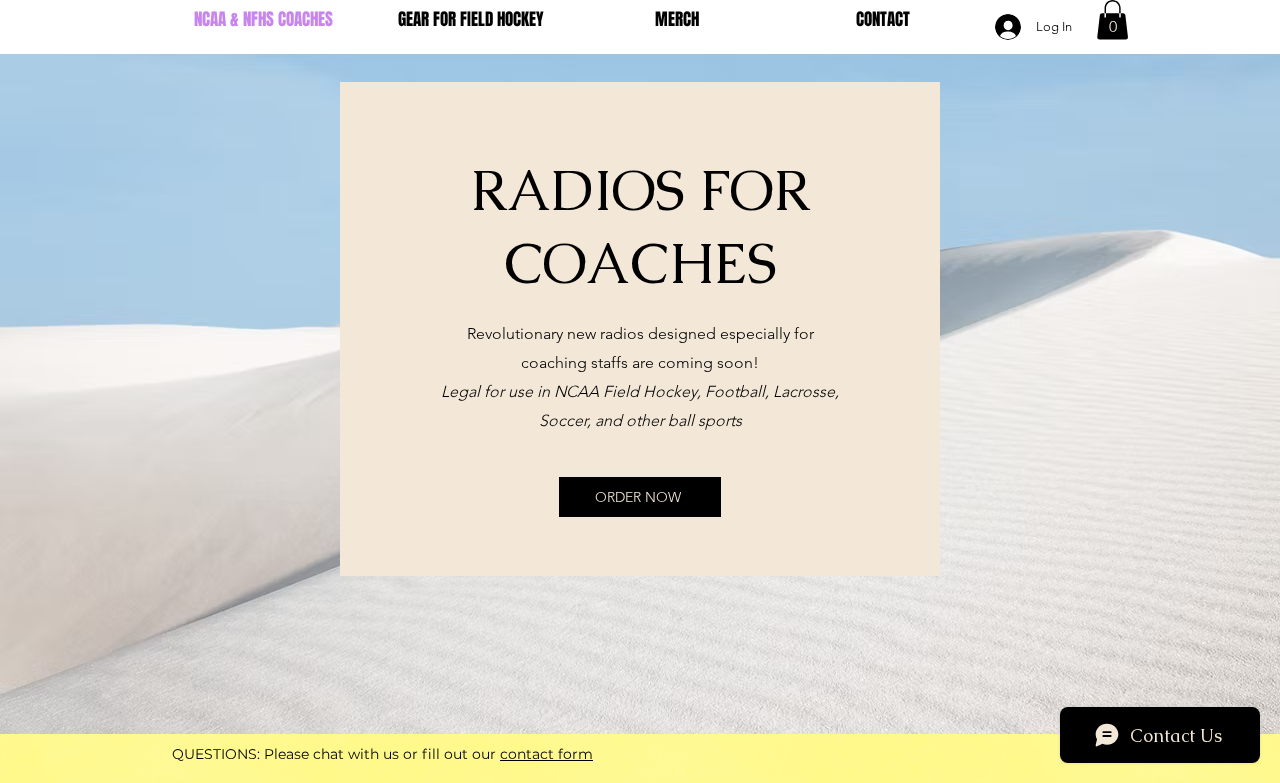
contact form (546, 754)
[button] (1112, 19)
